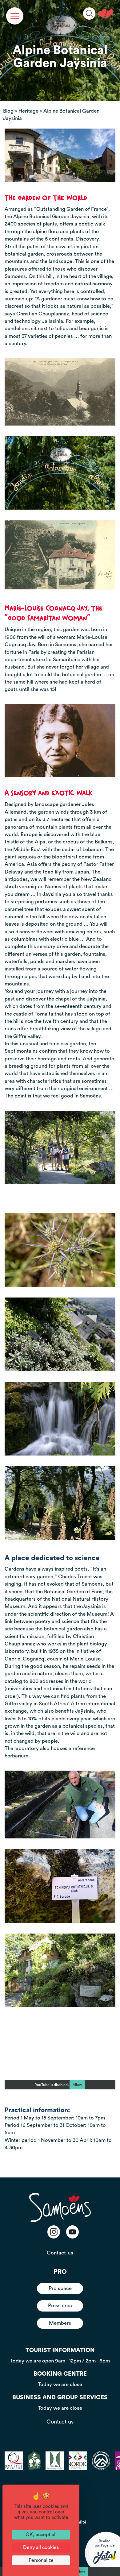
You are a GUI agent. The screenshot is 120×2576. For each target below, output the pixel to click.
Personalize (41, 2560)
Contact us (60, 2422)
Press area (60, 2306)
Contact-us (60, 2253)
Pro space (60, 2288)
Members (60, 2323)
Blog (8, 111)
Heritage (28, 111)
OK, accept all (41, 2535)
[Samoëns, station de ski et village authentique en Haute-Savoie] (106, 14)
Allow (77, 2085)
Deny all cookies (41, 2547)
